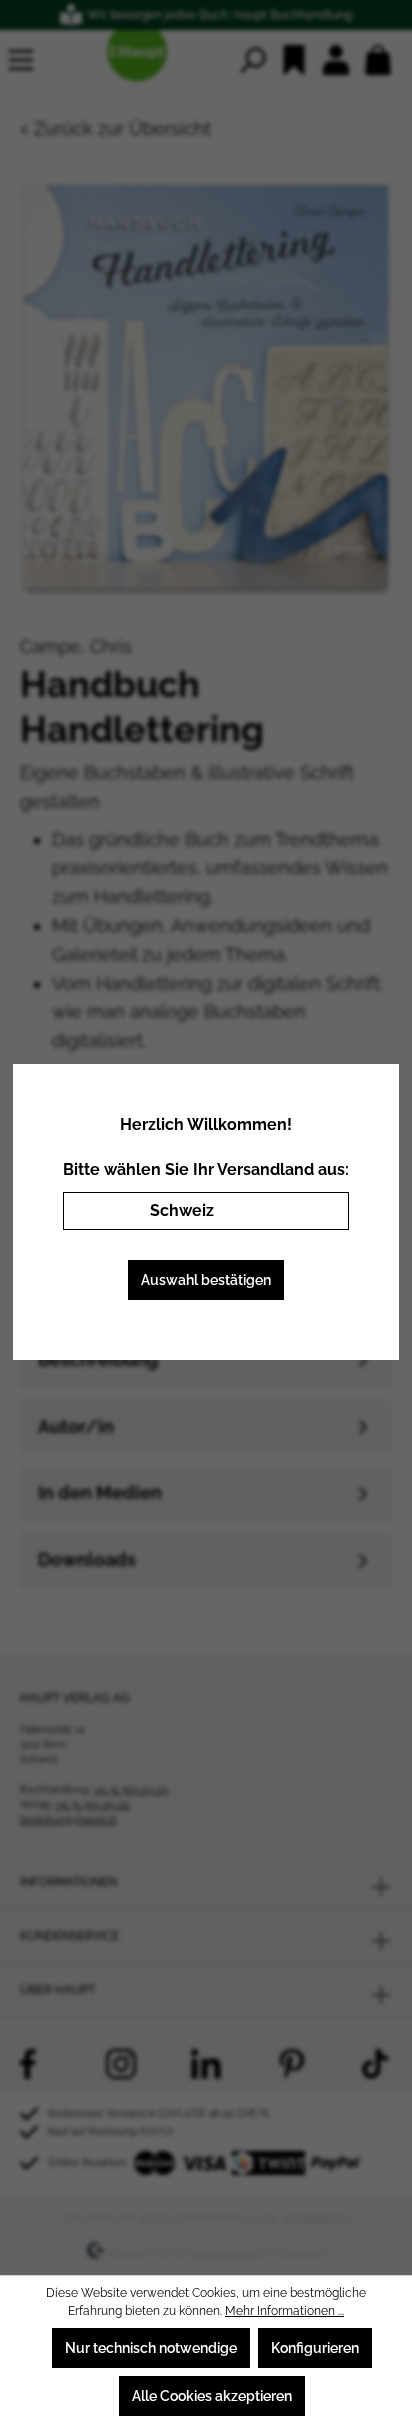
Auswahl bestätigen (206, 1280)
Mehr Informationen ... (284, 2311)
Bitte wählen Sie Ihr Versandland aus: (206, 1169)
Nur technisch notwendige (151, 2348)
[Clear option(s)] (304, 1211)
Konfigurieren (315, 2348)
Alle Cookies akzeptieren (212, 2396)
